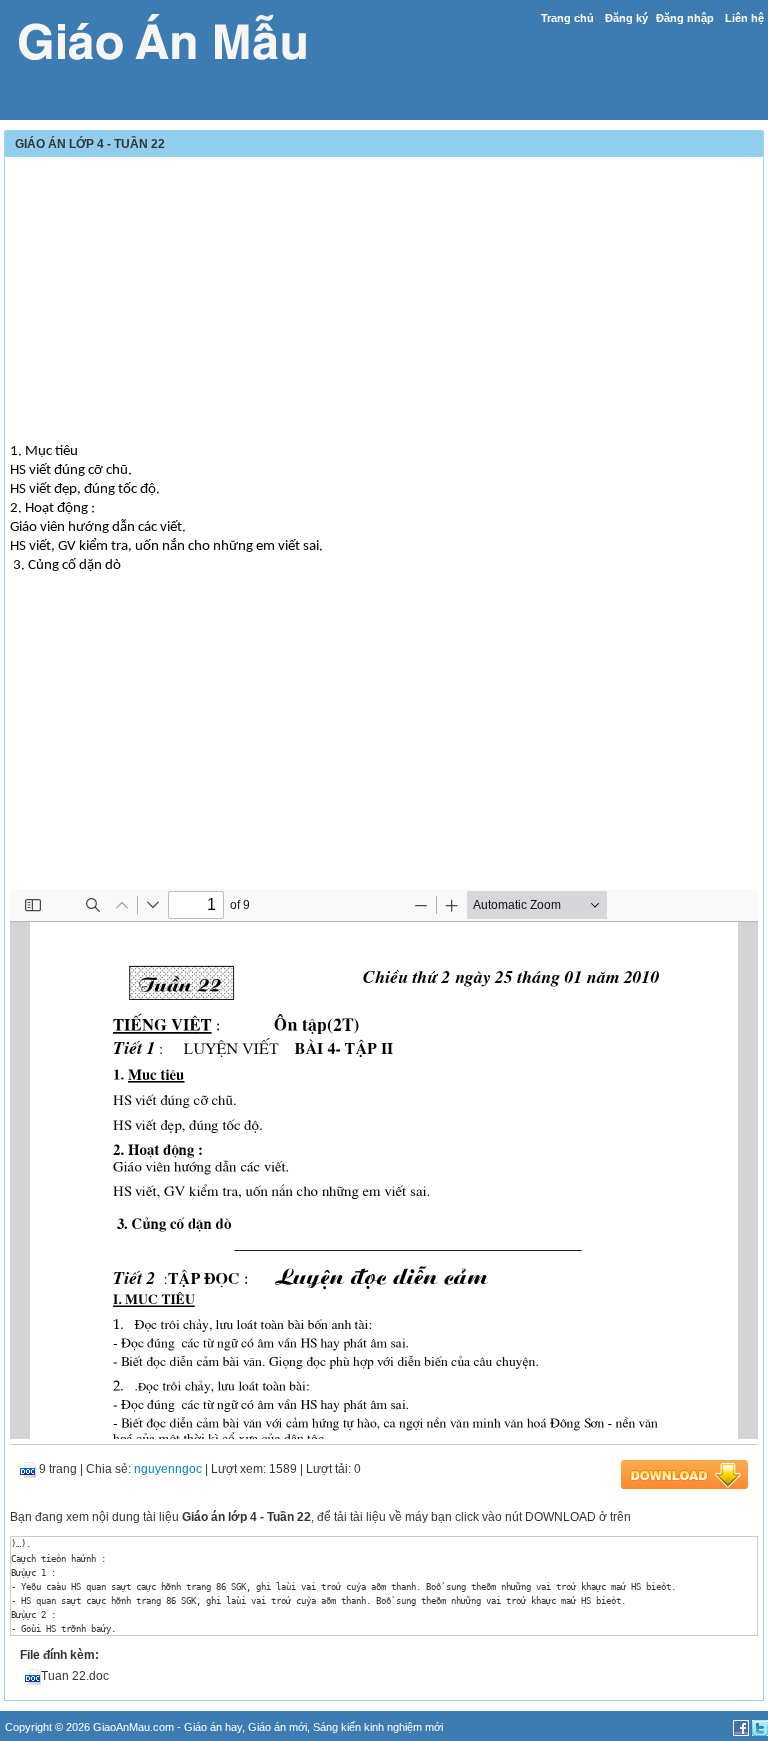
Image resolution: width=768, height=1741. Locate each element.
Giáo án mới (277, 1727)
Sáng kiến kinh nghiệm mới (378, 1727)
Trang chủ (567, 18)
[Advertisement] (384, 302)
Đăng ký (626, 18)
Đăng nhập (685, 18)
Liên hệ (744, 18)
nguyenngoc (168, 1469)
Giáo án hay (213, 1727)
